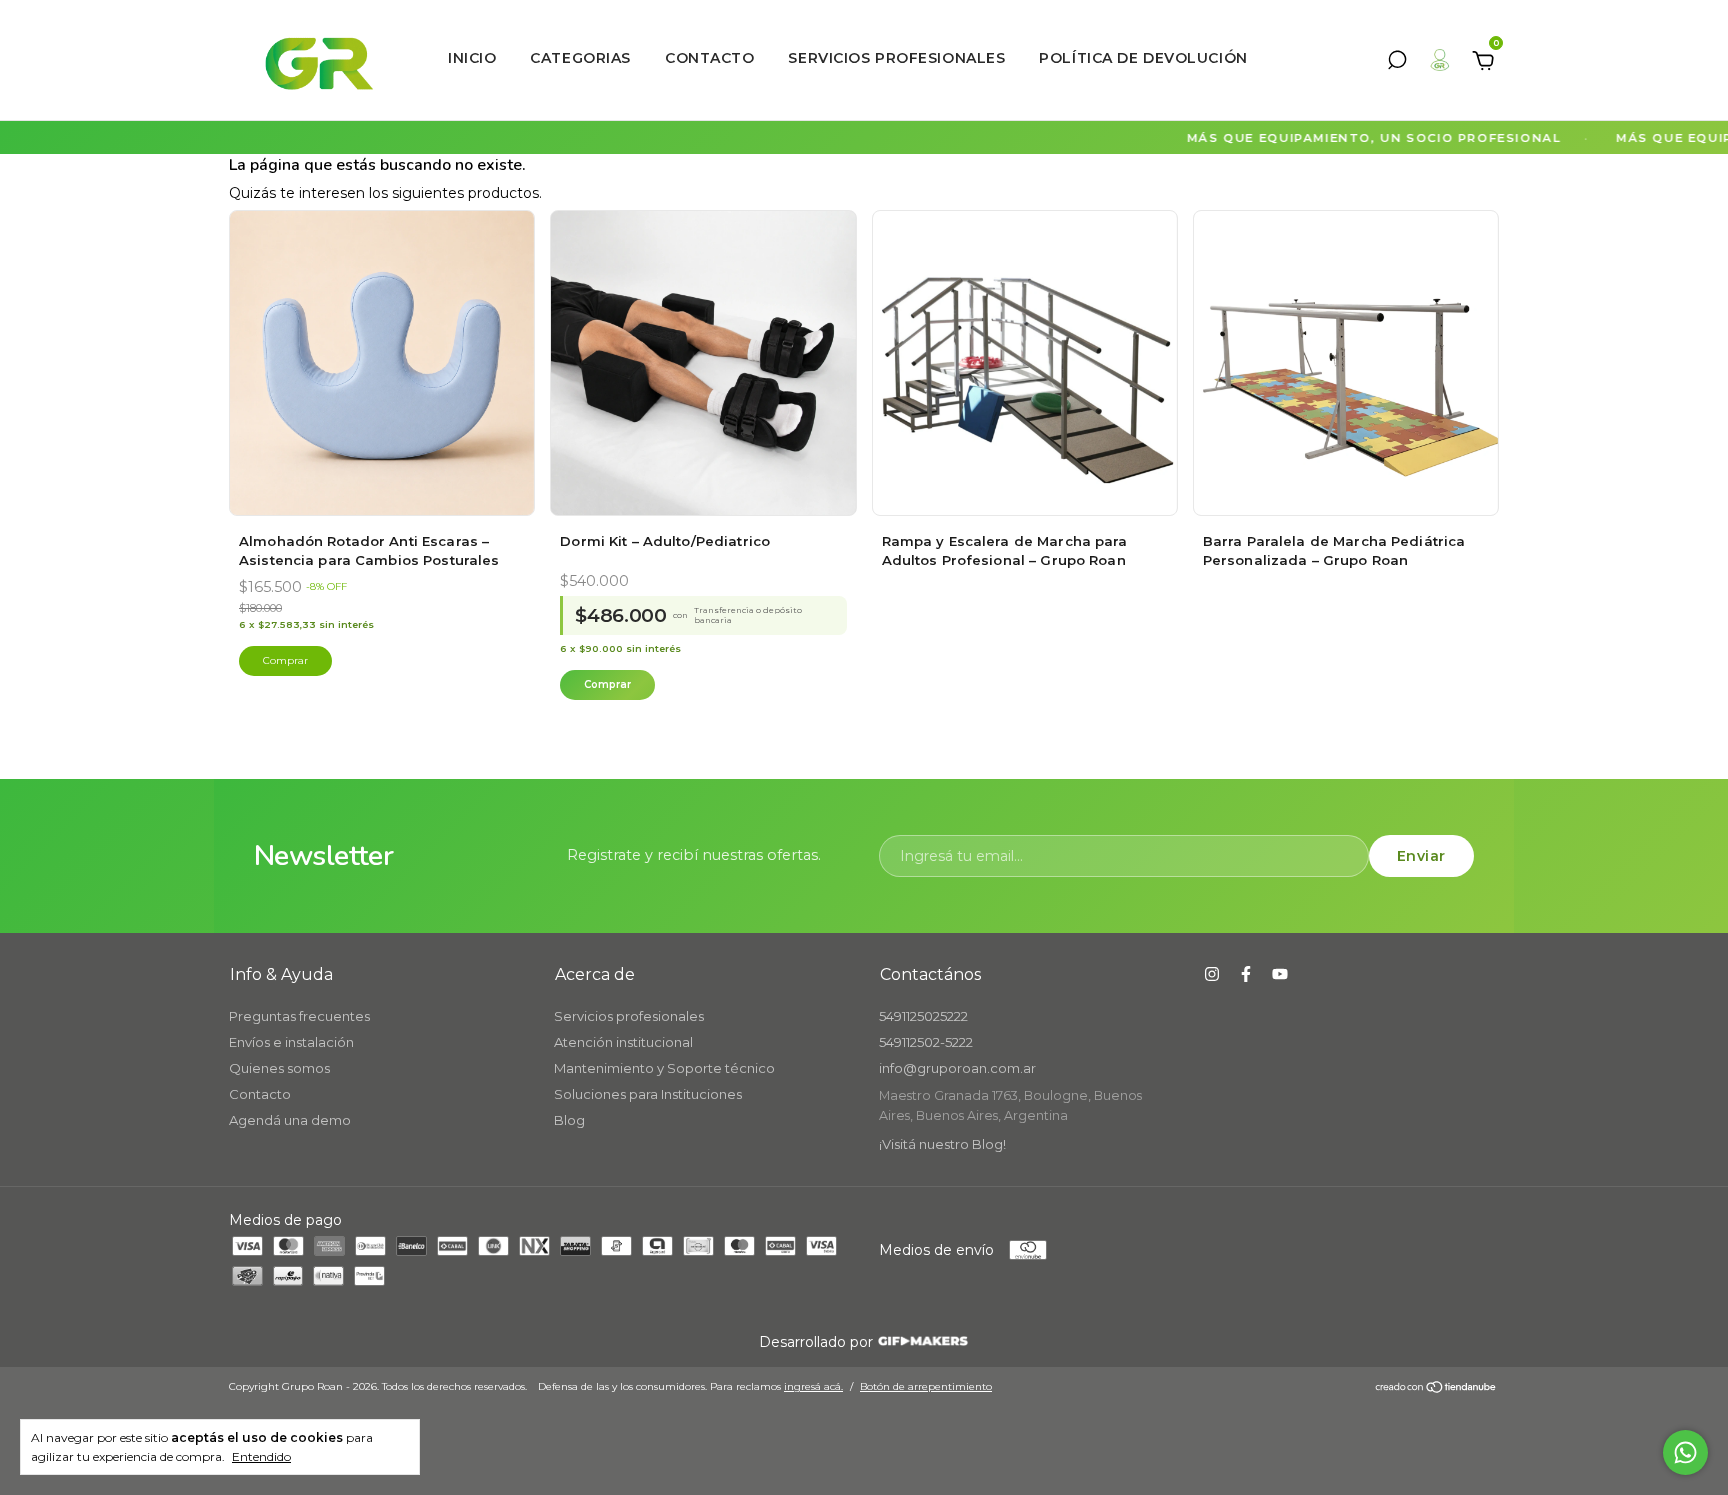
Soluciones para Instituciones (648, 1094)
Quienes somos (279, 1068)
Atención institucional (623, 1042)
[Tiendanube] (1436, 1389)
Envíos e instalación (291, 1042)
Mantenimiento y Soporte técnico (664, 1068)
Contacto (709, 58)
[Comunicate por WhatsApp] (1685, 1452)
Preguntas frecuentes (299, 1016)
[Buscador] (1397, 63)
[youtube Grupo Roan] (1280, 974)
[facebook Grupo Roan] (1246, 974)
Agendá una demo (290, 1120)
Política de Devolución (1143, 58)
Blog (569, 1120)
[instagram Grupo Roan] (1212, 974)
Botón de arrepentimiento (926, 1386)
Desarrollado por (818, 1342)
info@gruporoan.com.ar (957, 1068)
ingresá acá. (813, 1386)
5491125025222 (923, 1016)
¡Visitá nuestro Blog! (942, 1144)
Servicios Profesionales (896, 58)
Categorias (580, 58)
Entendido (261, 1456)
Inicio (472, 58)
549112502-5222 (926, 1042)
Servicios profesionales (629, 1016)
